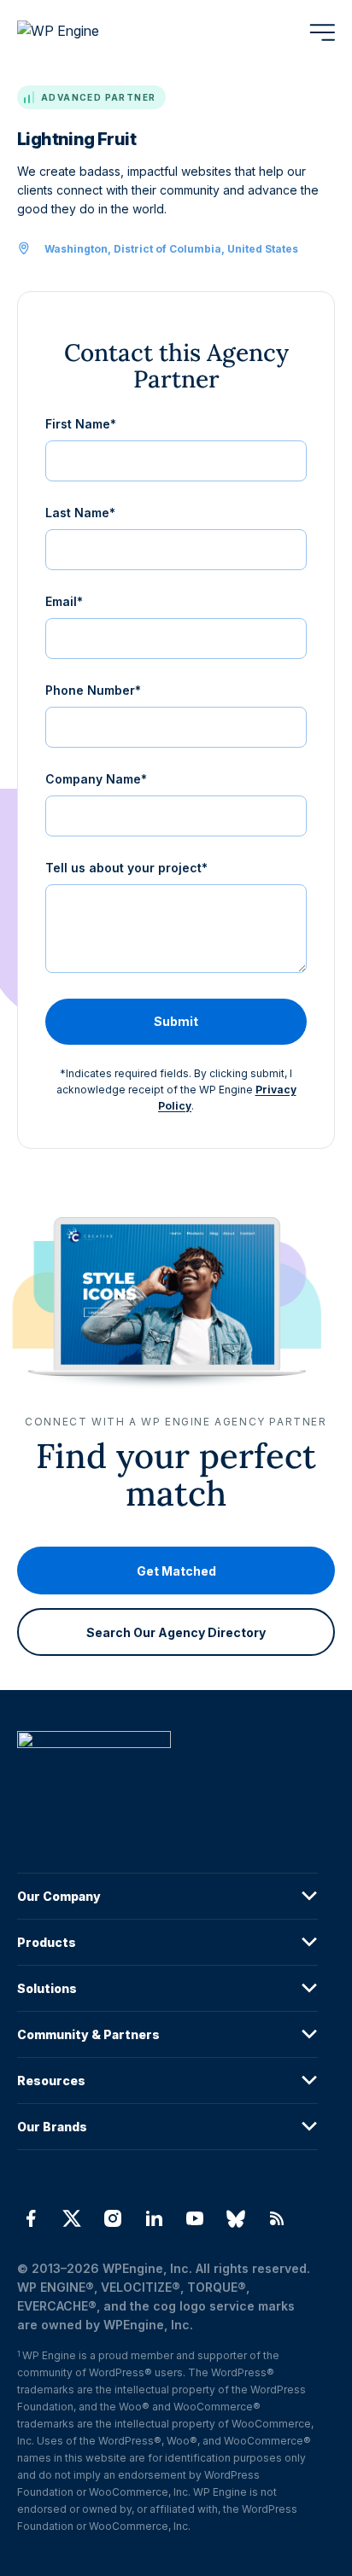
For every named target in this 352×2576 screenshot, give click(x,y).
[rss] (277, 2218)
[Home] (167, 1774)
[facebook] (31, 2218)
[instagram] (113, 2218)
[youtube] (195, 2218)
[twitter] (72, 2218)
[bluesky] (236, 2218)
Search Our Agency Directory (176, 1632)
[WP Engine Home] (81, 32)
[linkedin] (154, 2218)
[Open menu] (322, 32)
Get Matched (176, 1571)
